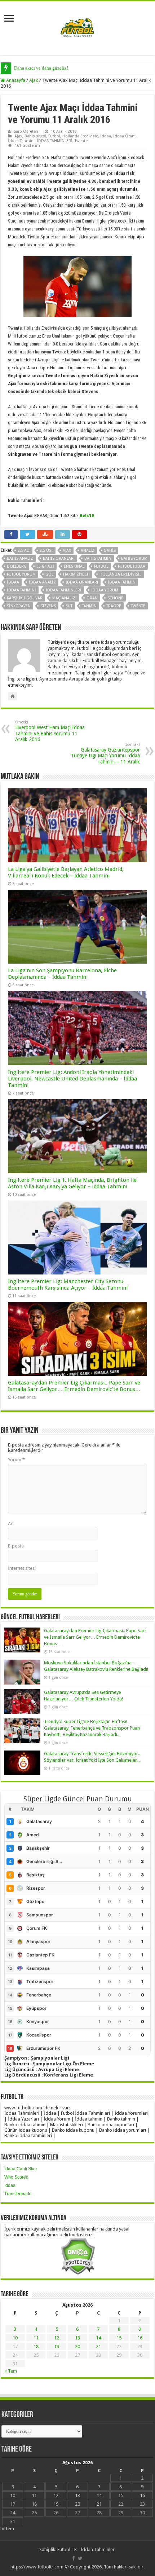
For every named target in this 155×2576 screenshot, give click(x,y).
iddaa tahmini (21, 590)
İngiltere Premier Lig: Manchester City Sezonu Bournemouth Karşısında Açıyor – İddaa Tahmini (68, 1285)
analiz (88, 551)
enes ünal (74, 566)
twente (138, 606)
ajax (67, 551)
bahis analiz (20, 558)
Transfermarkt (18, 2194)
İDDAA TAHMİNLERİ (55, 141)
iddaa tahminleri (64, 590)
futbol (101, 566)
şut (69, 606)
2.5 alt (24, 551)
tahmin (89, 606)
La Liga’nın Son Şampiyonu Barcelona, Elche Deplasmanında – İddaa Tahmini (62, 974)
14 (98, 2338)
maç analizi (65, 598)
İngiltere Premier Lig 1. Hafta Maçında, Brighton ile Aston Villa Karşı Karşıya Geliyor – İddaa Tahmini (72, 1183)
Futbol (54, 136)
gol (49, 574)
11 (36, 2338)
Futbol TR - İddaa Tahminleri (87, 2549)
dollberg (17, 566)
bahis (110, 551)
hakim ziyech (76, 574)
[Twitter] (80, 2558)
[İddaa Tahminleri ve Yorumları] (77, 28)
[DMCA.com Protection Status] (78, 2256)
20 (77, 2346)
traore (114, 606)
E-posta (16, 1546)
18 (36, 2346)
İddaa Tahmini (21, 141)
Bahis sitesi (35, 136)
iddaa (13, 582)
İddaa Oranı (124, 136)
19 (57, 2346)
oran (92, 598)
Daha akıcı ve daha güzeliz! (41, 68)
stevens (48, 606)
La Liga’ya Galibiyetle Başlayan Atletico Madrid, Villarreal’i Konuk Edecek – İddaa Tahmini (66, 872)
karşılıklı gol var (25, 598)
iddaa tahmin (122, 582)
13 (77, 2338)
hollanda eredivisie (121, 574)
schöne (115, 598)
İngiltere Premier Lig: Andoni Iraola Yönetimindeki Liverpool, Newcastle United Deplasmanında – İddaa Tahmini (72, 1079)
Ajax (34, 80)
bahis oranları (59, 558)
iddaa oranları (82, 582)
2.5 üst (46, 551)
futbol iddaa (132, 566)
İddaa (106, 136)
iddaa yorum (105, 590)
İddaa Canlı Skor (21, 2169)
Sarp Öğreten (26, 131)
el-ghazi (45, 566)
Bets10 (87, 516)
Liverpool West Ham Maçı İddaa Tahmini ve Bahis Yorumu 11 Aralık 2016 (50, 731)
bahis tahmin (98, 558)
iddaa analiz (42, 582)
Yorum (16, 1460)
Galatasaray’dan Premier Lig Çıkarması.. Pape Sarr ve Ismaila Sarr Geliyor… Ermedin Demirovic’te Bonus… (74, 1386)
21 (98, 2346)
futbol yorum (21, 574)
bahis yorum (134, 558)
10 (15, 2338)
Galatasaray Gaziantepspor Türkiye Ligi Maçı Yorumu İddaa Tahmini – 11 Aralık (105, 753)
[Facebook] (74, 2558)
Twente (81, 141)
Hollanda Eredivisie (80, 136)
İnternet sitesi (22, 1568)
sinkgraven (19, 606)
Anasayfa (15, 80)
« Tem (11, 2371)
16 (140, 2338)
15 (119, 2338)
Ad (11, 1523)
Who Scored (16, 2177)
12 (57, 2338)
